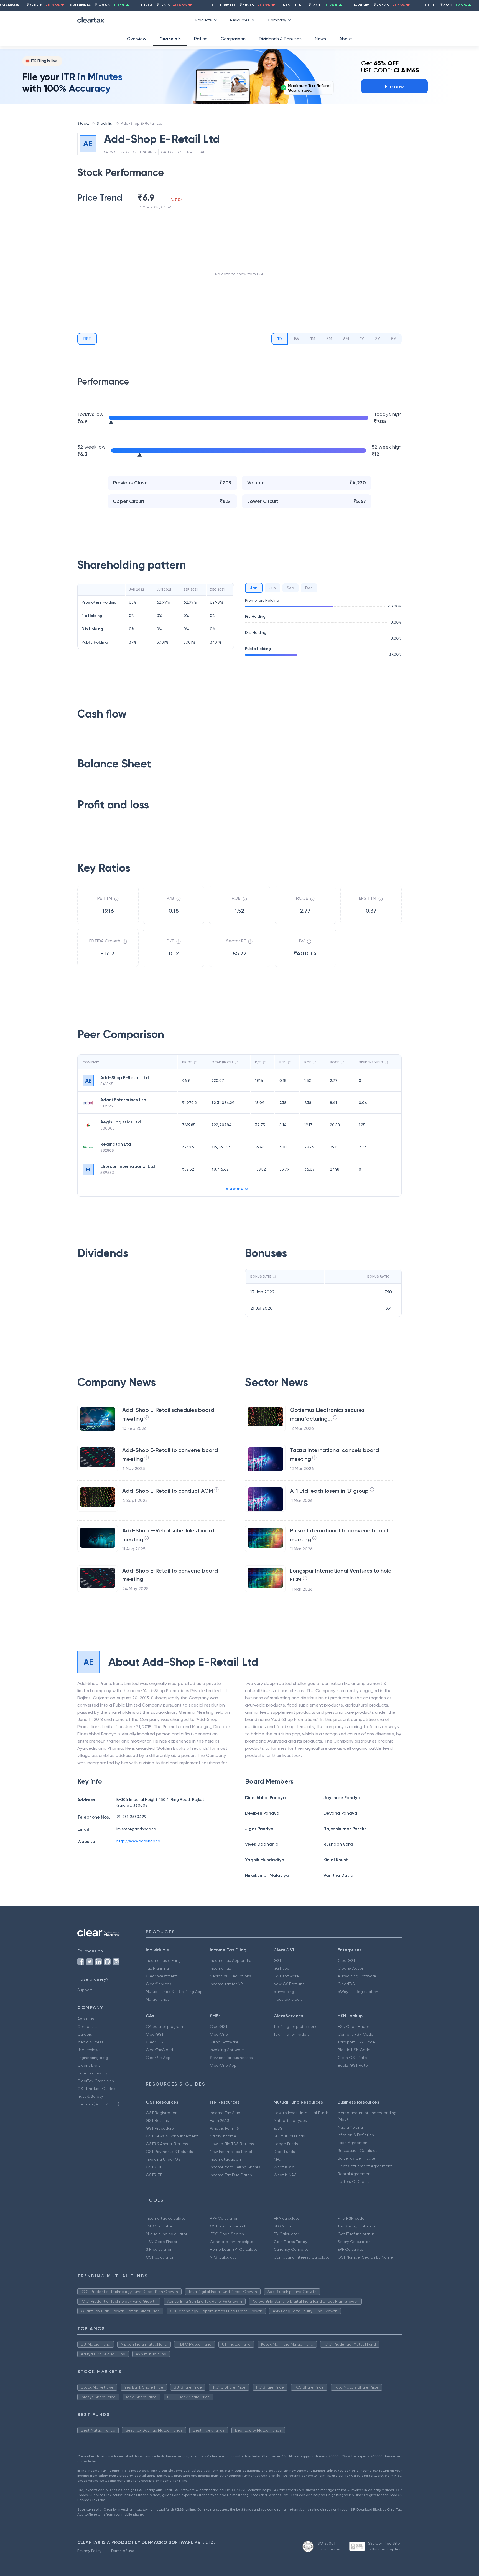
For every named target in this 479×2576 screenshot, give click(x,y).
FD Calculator (286, 2234)
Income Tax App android (232, 1960)
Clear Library (89, 2065)
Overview (137, 39)
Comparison (233, 39)
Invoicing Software (227, 2050)
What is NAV (285, 2175)
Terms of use (122, 2551)
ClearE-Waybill (351, 1968)
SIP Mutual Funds (289, 2136)
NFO (277, 2159)
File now (394, 86)
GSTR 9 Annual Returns (167, 2144)
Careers (85, 2034)
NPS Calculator (224, 2257)
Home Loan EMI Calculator (234, 2249)
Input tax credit (288, 1999)
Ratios (201, 39)
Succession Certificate (359, 2150)
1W (296, 339)
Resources (240, 20)
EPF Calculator (351, 2249)
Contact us (88, 2026)
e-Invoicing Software (357, 1976)
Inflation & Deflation (356, 2135)
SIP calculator (159, 2249)
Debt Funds (284, 2152)
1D (280, 339)
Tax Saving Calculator (358, 2226)
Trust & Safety (90, 2096)
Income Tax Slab (225, 2113)
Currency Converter (292, 2249)
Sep (291, 588)
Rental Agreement (355, 2174)
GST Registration (162, 2113)
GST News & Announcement (172, 2136)
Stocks (83, 123)
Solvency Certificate (356, 2158)
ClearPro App (158, 2058)
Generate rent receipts (231, 2242)
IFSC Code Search (227, 2234)
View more (237, 1188)
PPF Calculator (224, 2218)
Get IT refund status (356, 2234)
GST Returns (157, 2120)
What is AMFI (285, 2167)
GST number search (228, 2226)
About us (86, 2019)
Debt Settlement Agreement (365, 2166)
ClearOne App (223, 2065)
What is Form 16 (224, 2128)
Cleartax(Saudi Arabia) (98, 2104)
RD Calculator (286, 2226)
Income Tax (220, 1968)
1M (313, 339)
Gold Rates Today (290, 2242)
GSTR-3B (154, 2175)
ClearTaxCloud (159, 2050)
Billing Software (224, 2042)
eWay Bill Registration (358, 1992)
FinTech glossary (92, 2073)
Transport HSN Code (356, 2042)
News (320, 39)
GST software (286, 1976)
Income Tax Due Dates (231, 2175)
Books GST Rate (353, 2065)
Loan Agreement (353, 2143)
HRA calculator (287, 2218)
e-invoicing (284, 1992)
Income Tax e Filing (163, 1960)
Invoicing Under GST (164, 2159)
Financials (170, 39)
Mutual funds (158, 1999)
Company (277, 20)
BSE (87, 339)
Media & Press (90, 2042)
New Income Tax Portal (231, 2152)
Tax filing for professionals (297, 2026)
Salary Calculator (354, 2242)
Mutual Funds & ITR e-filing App (174, 1992)
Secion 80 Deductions (230, 1976)
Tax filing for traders (291, 2034)
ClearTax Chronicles (96, 2081)
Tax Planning (157, 1968)
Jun (272, 588)
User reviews (89, 2050)
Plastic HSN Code (354, 2050)
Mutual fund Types (290, 2120)
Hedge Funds (286, 2144)
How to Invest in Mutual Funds (301, 2113)
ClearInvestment (161, 1976)
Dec (309, 588)
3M (329, 339)
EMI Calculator (159, 2226)
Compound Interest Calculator (302, 2257)
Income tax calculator (166, 2218)
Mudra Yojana (350, 2127)
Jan (254, 588)
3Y (378, 339)
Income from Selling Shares (235, 2167)
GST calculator (160, 2257)
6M (346, 339)
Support (85, 1990)
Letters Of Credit (353, 2181)
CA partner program (164, 2026)
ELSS (278, 2128)
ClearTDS (346, 1984)
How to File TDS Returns (232, 2144)
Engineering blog (93, 2058)
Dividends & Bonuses (280, 39)
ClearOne (219, 2034)
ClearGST (346, 1960)
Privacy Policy (89, 2551)
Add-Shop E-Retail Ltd (142, 123)
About (346, 39)
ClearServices (159, 1984)
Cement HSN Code (356, 2034)
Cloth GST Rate (352, 2058)
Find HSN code (351, 2218)
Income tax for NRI (227, 1984)
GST (277, 1960)
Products (204, 20)
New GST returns (289, 1984)
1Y (362, 339)
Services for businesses (231, 2058)
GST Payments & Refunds (169, 2152)
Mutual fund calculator (166, 2234)
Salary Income (223, 2136)
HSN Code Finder (353, 2026)
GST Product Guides (96, 2089)
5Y (394, 339)
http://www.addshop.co (138, 1841)
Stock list (105, 123)
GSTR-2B (154, 2167)
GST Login (283, 1968)
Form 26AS (220, 2120)
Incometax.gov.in (225, 2159)
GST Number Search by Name (365, 2257)
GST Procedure (160, 2128)
